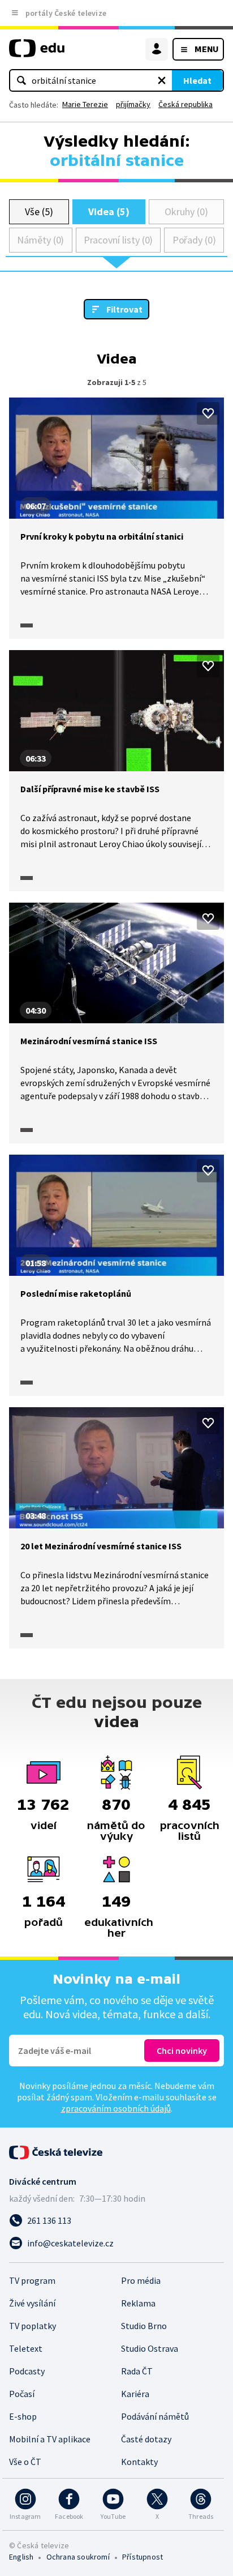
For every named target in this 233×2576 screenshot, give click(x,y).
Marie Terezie (85, 104)
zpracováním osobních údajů (116, 2108)
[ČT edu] (37, 53)
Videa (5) (109, 212)
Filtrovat (124, 309)
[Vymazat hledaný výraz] (162, 80)
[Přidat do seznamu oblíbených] (208, 413)
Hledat (197, 80)
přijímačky (133, 104)
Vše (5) (39, 212)
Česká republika (185, 104)
